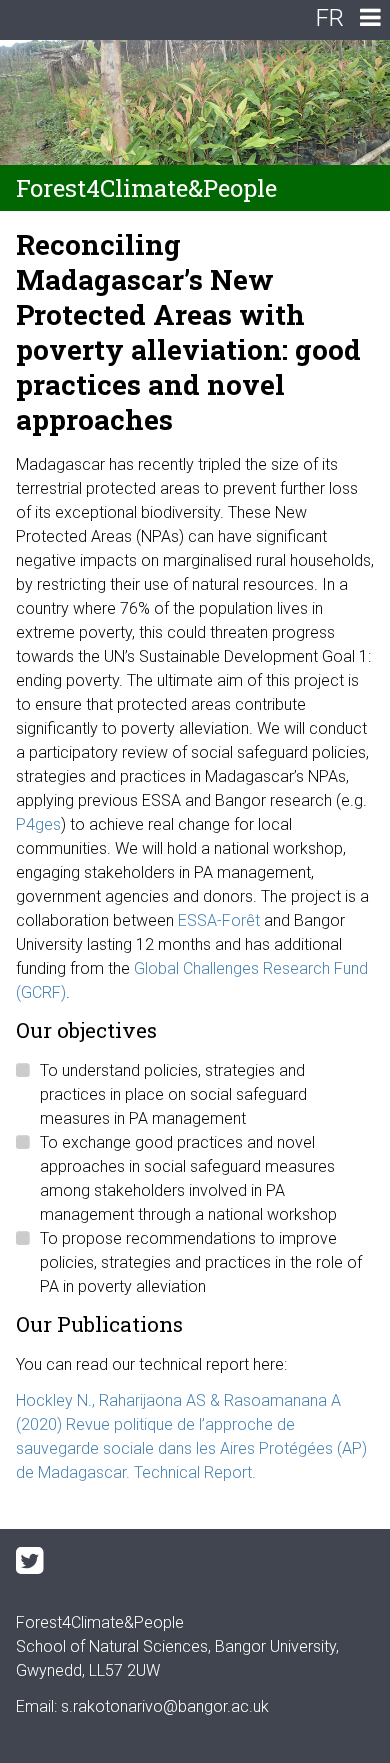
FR (330, 18)
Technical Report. (195, 1472)
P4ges (38, 824)
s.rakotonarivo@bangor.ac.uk (165, 1706)
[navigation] (370, 20)
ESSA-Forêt (219, 920)
